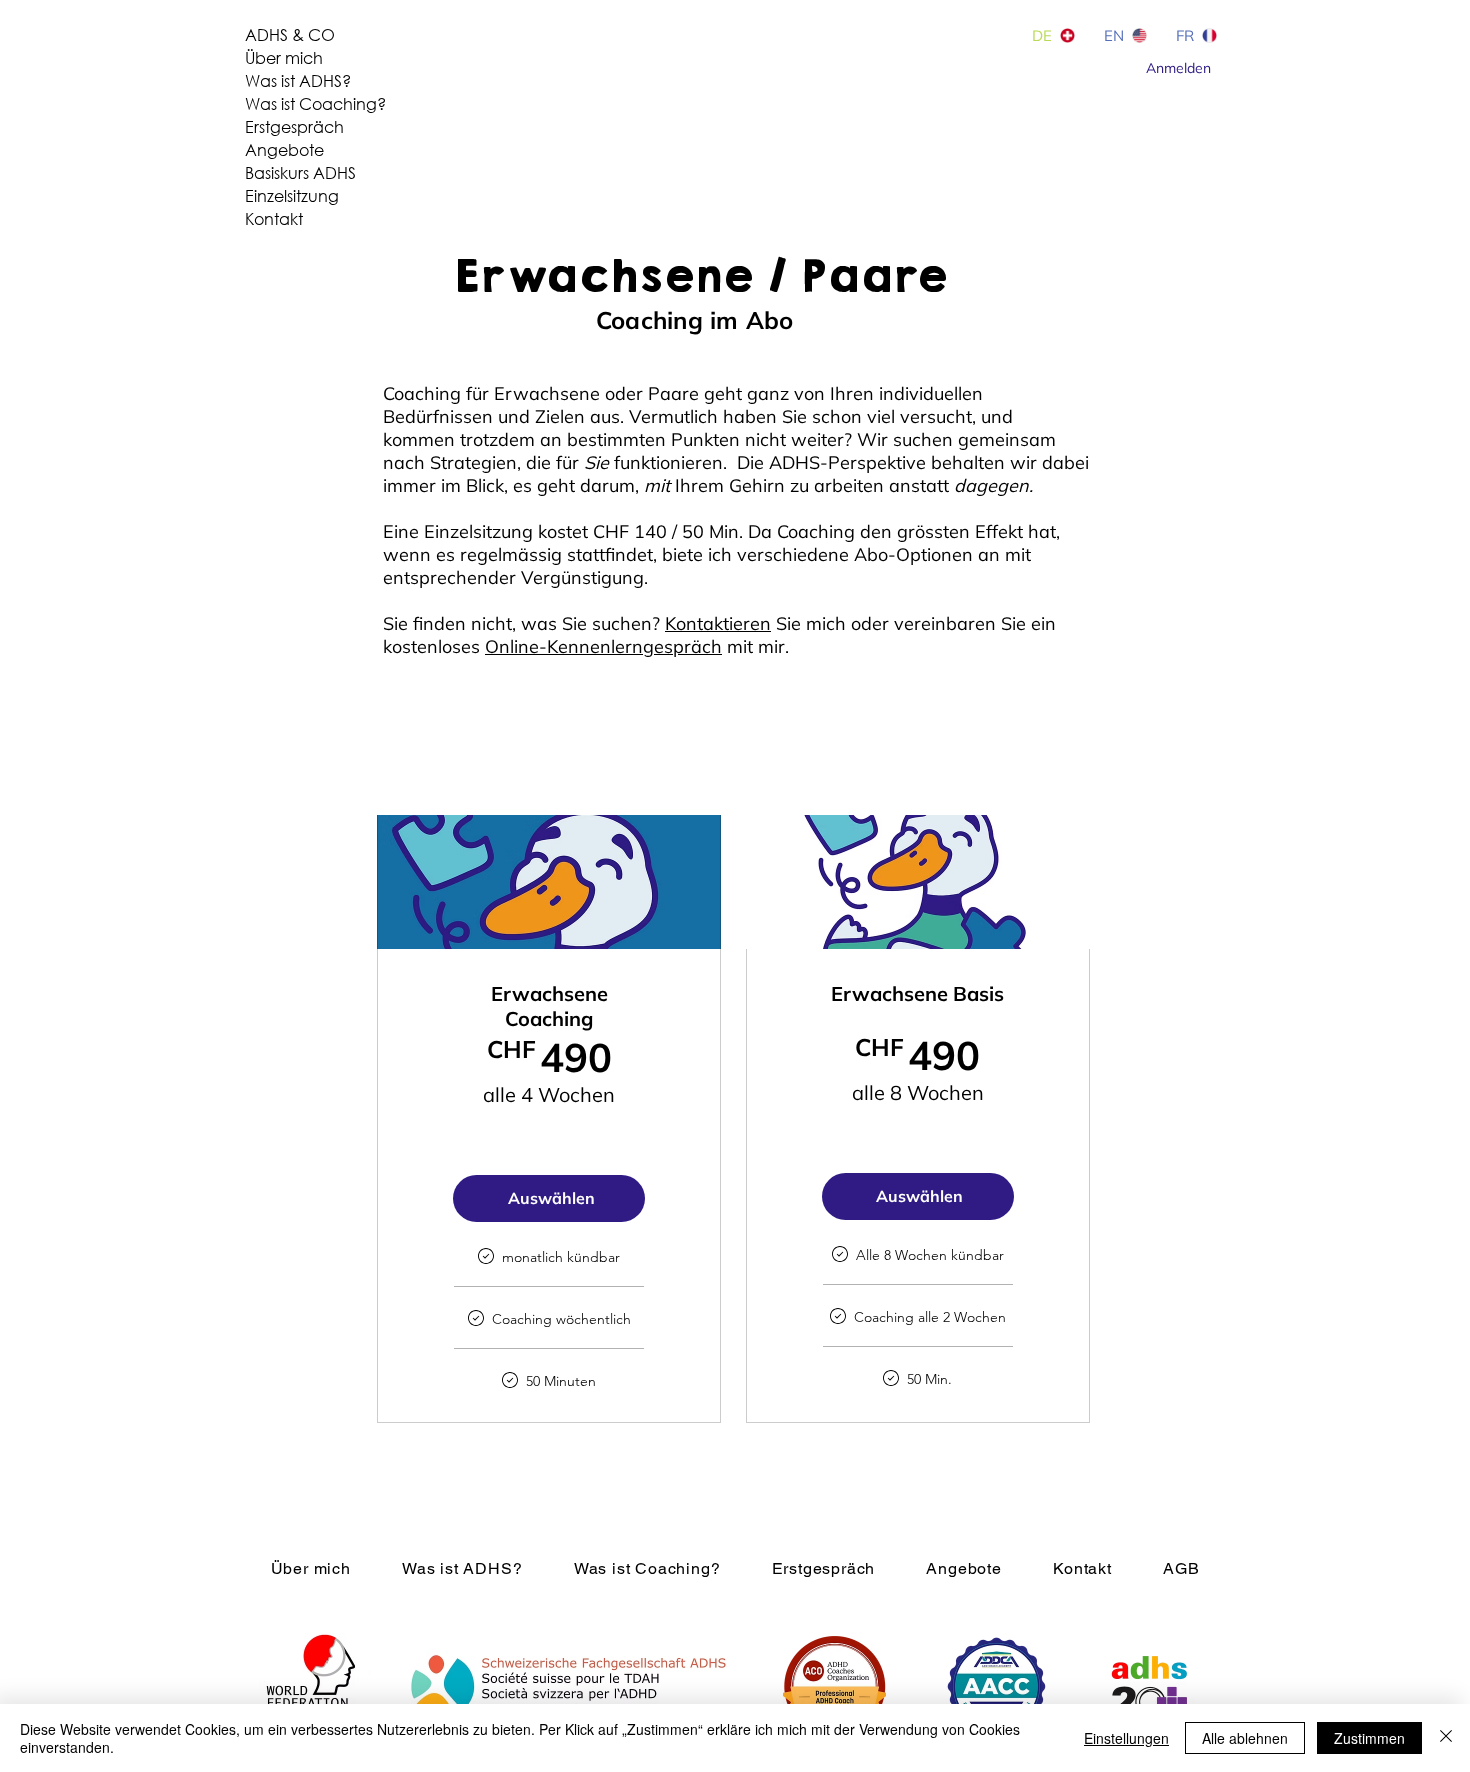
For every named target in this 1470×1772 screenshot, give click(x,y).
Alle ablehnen (1245, 1738)
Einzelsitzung (292, 195)
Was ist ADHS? (298, 80)
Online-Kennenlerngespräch (603, 646)
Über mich (284, 57)
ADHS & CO (290, 34)
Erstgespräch (294, 126)
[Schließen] (1446, 1738)
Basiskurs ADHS (300, 172)
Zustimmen (1369, 1738)
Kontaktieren (718, 623)
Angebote (284, 149)
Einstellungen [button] (1126, 1738)
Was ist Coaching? (315, 103)
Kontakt (274, 218)
